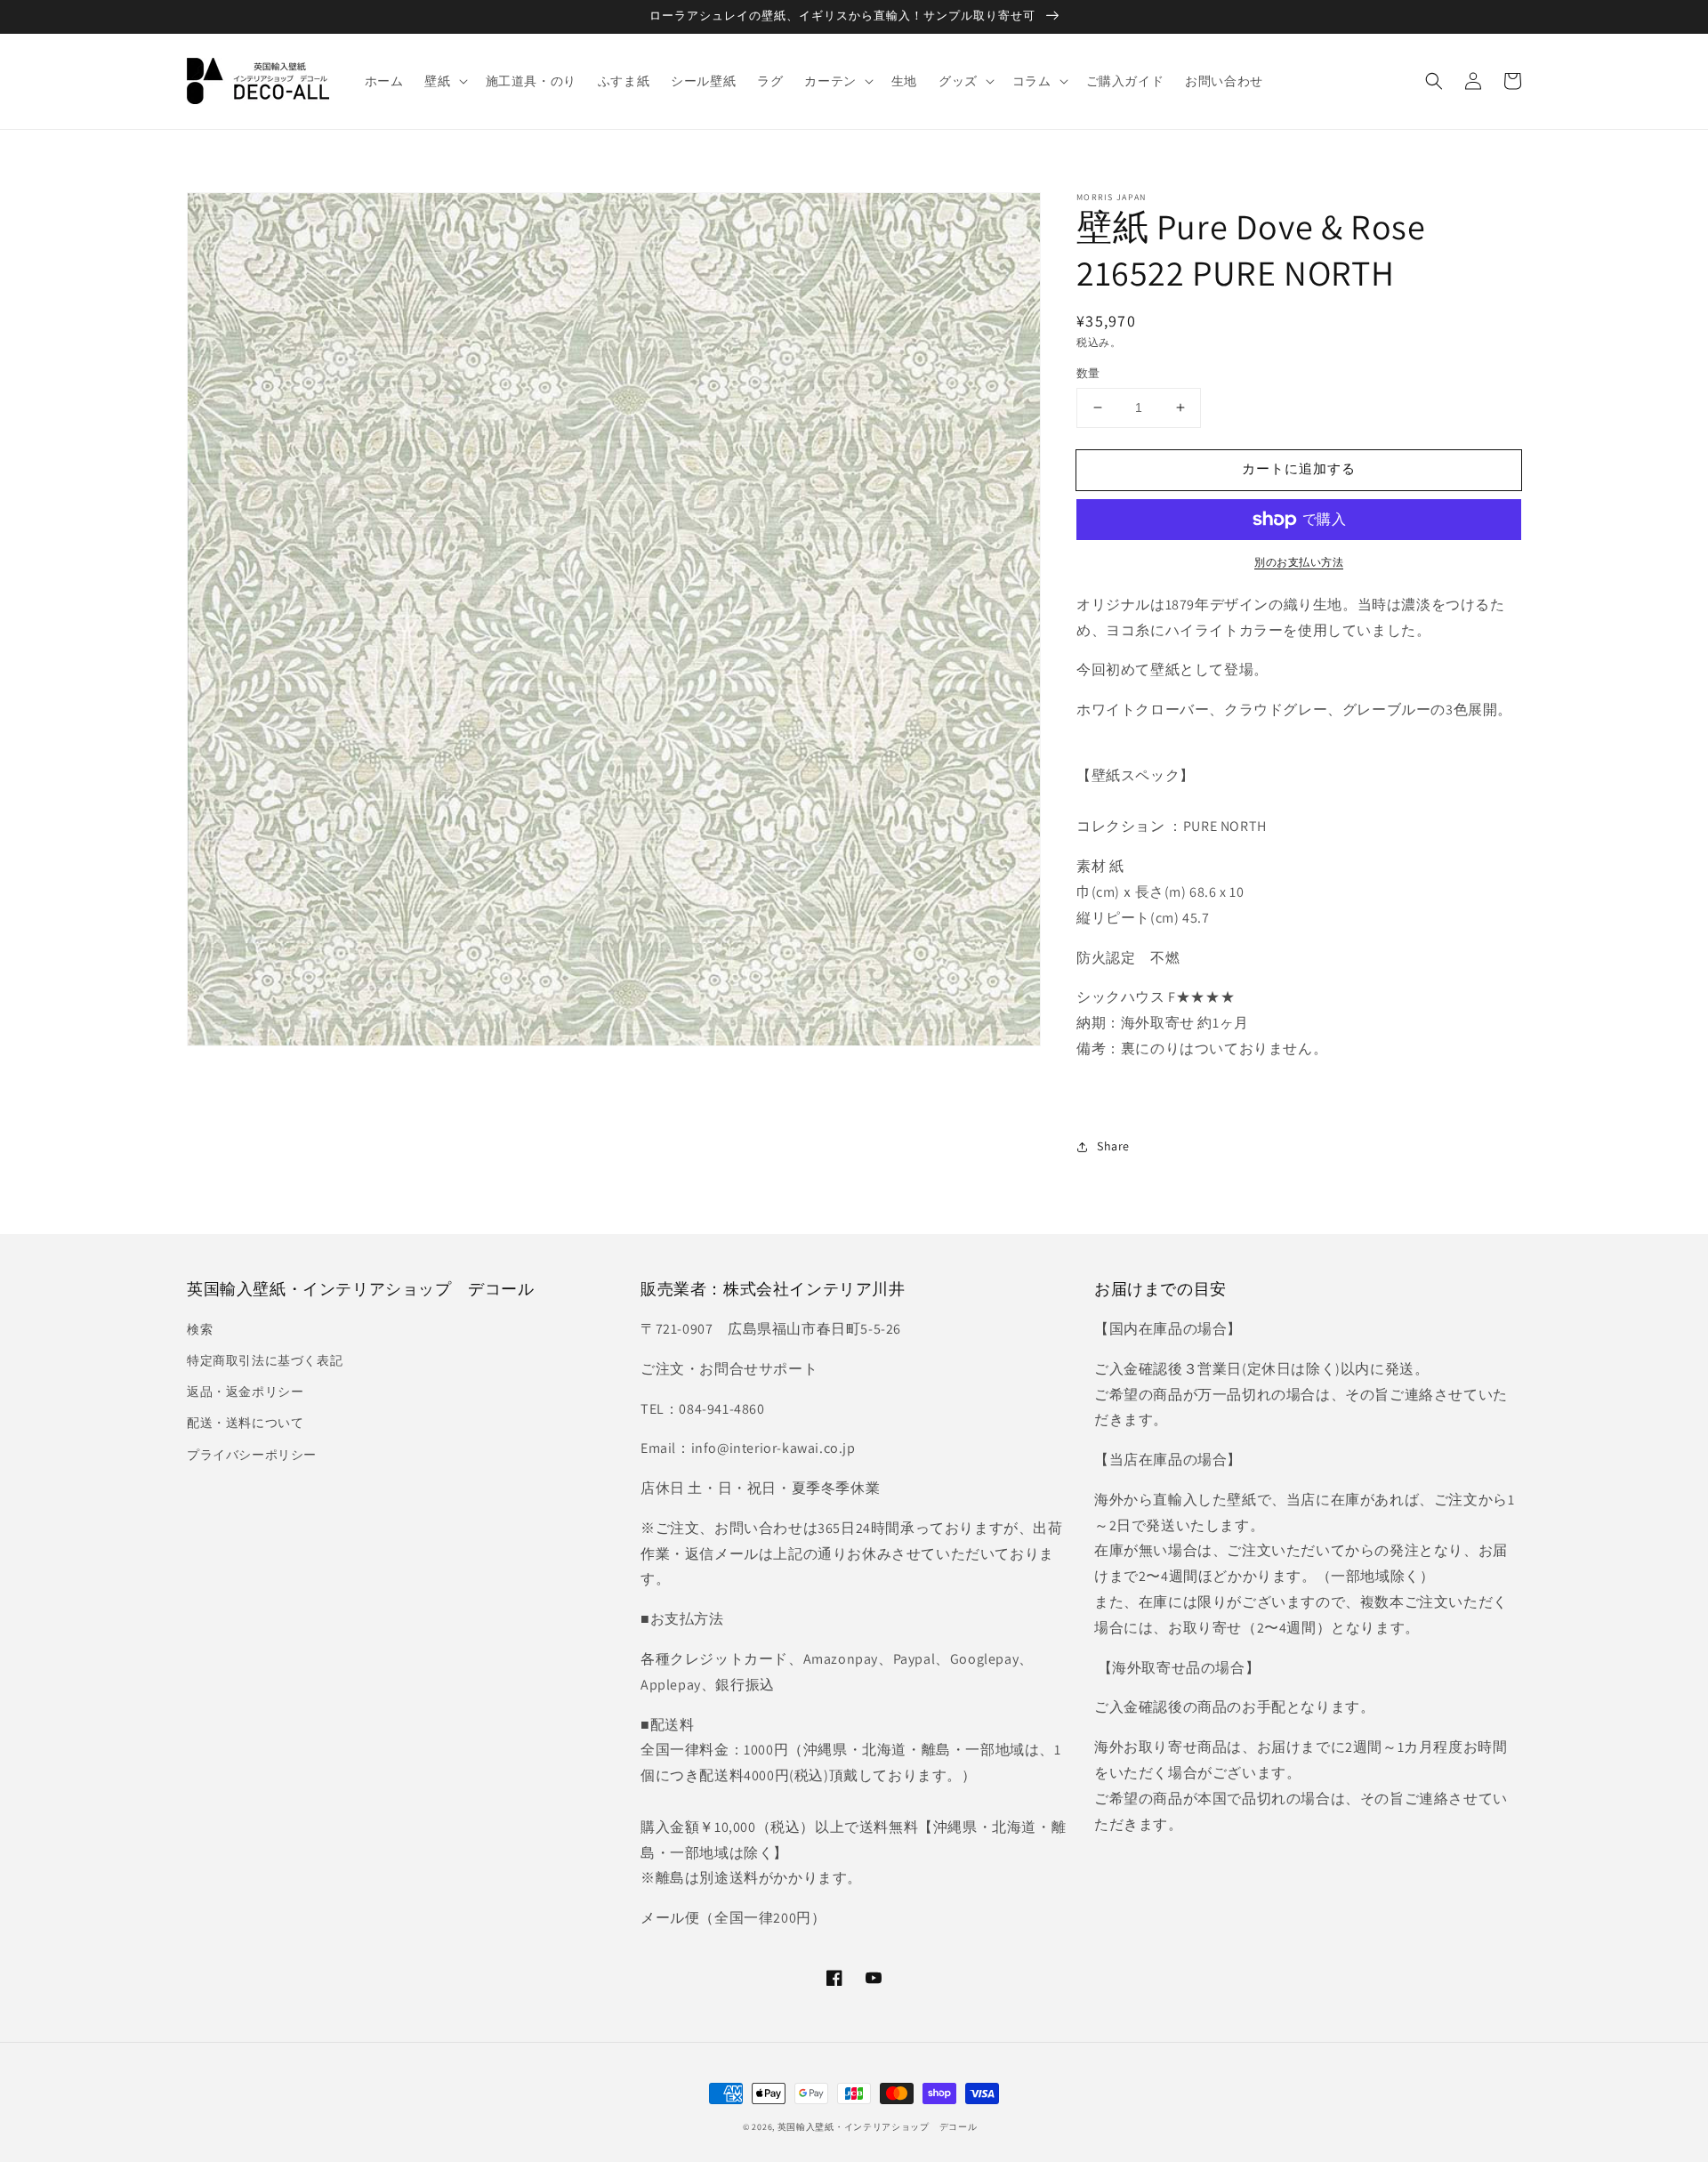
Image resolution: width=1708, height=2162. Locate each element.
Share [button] (1113, 1146)
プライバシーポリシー (252, 1455)
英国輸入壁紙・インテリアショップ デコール (878, 2127)
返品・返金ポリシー (245, 1392)
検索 (200, 1329)
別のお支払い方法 (1299, 562)
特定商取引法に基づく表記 (265, 1360)
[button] (1434, 81)
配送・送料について (245, 1423)
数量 (1088, 373)
